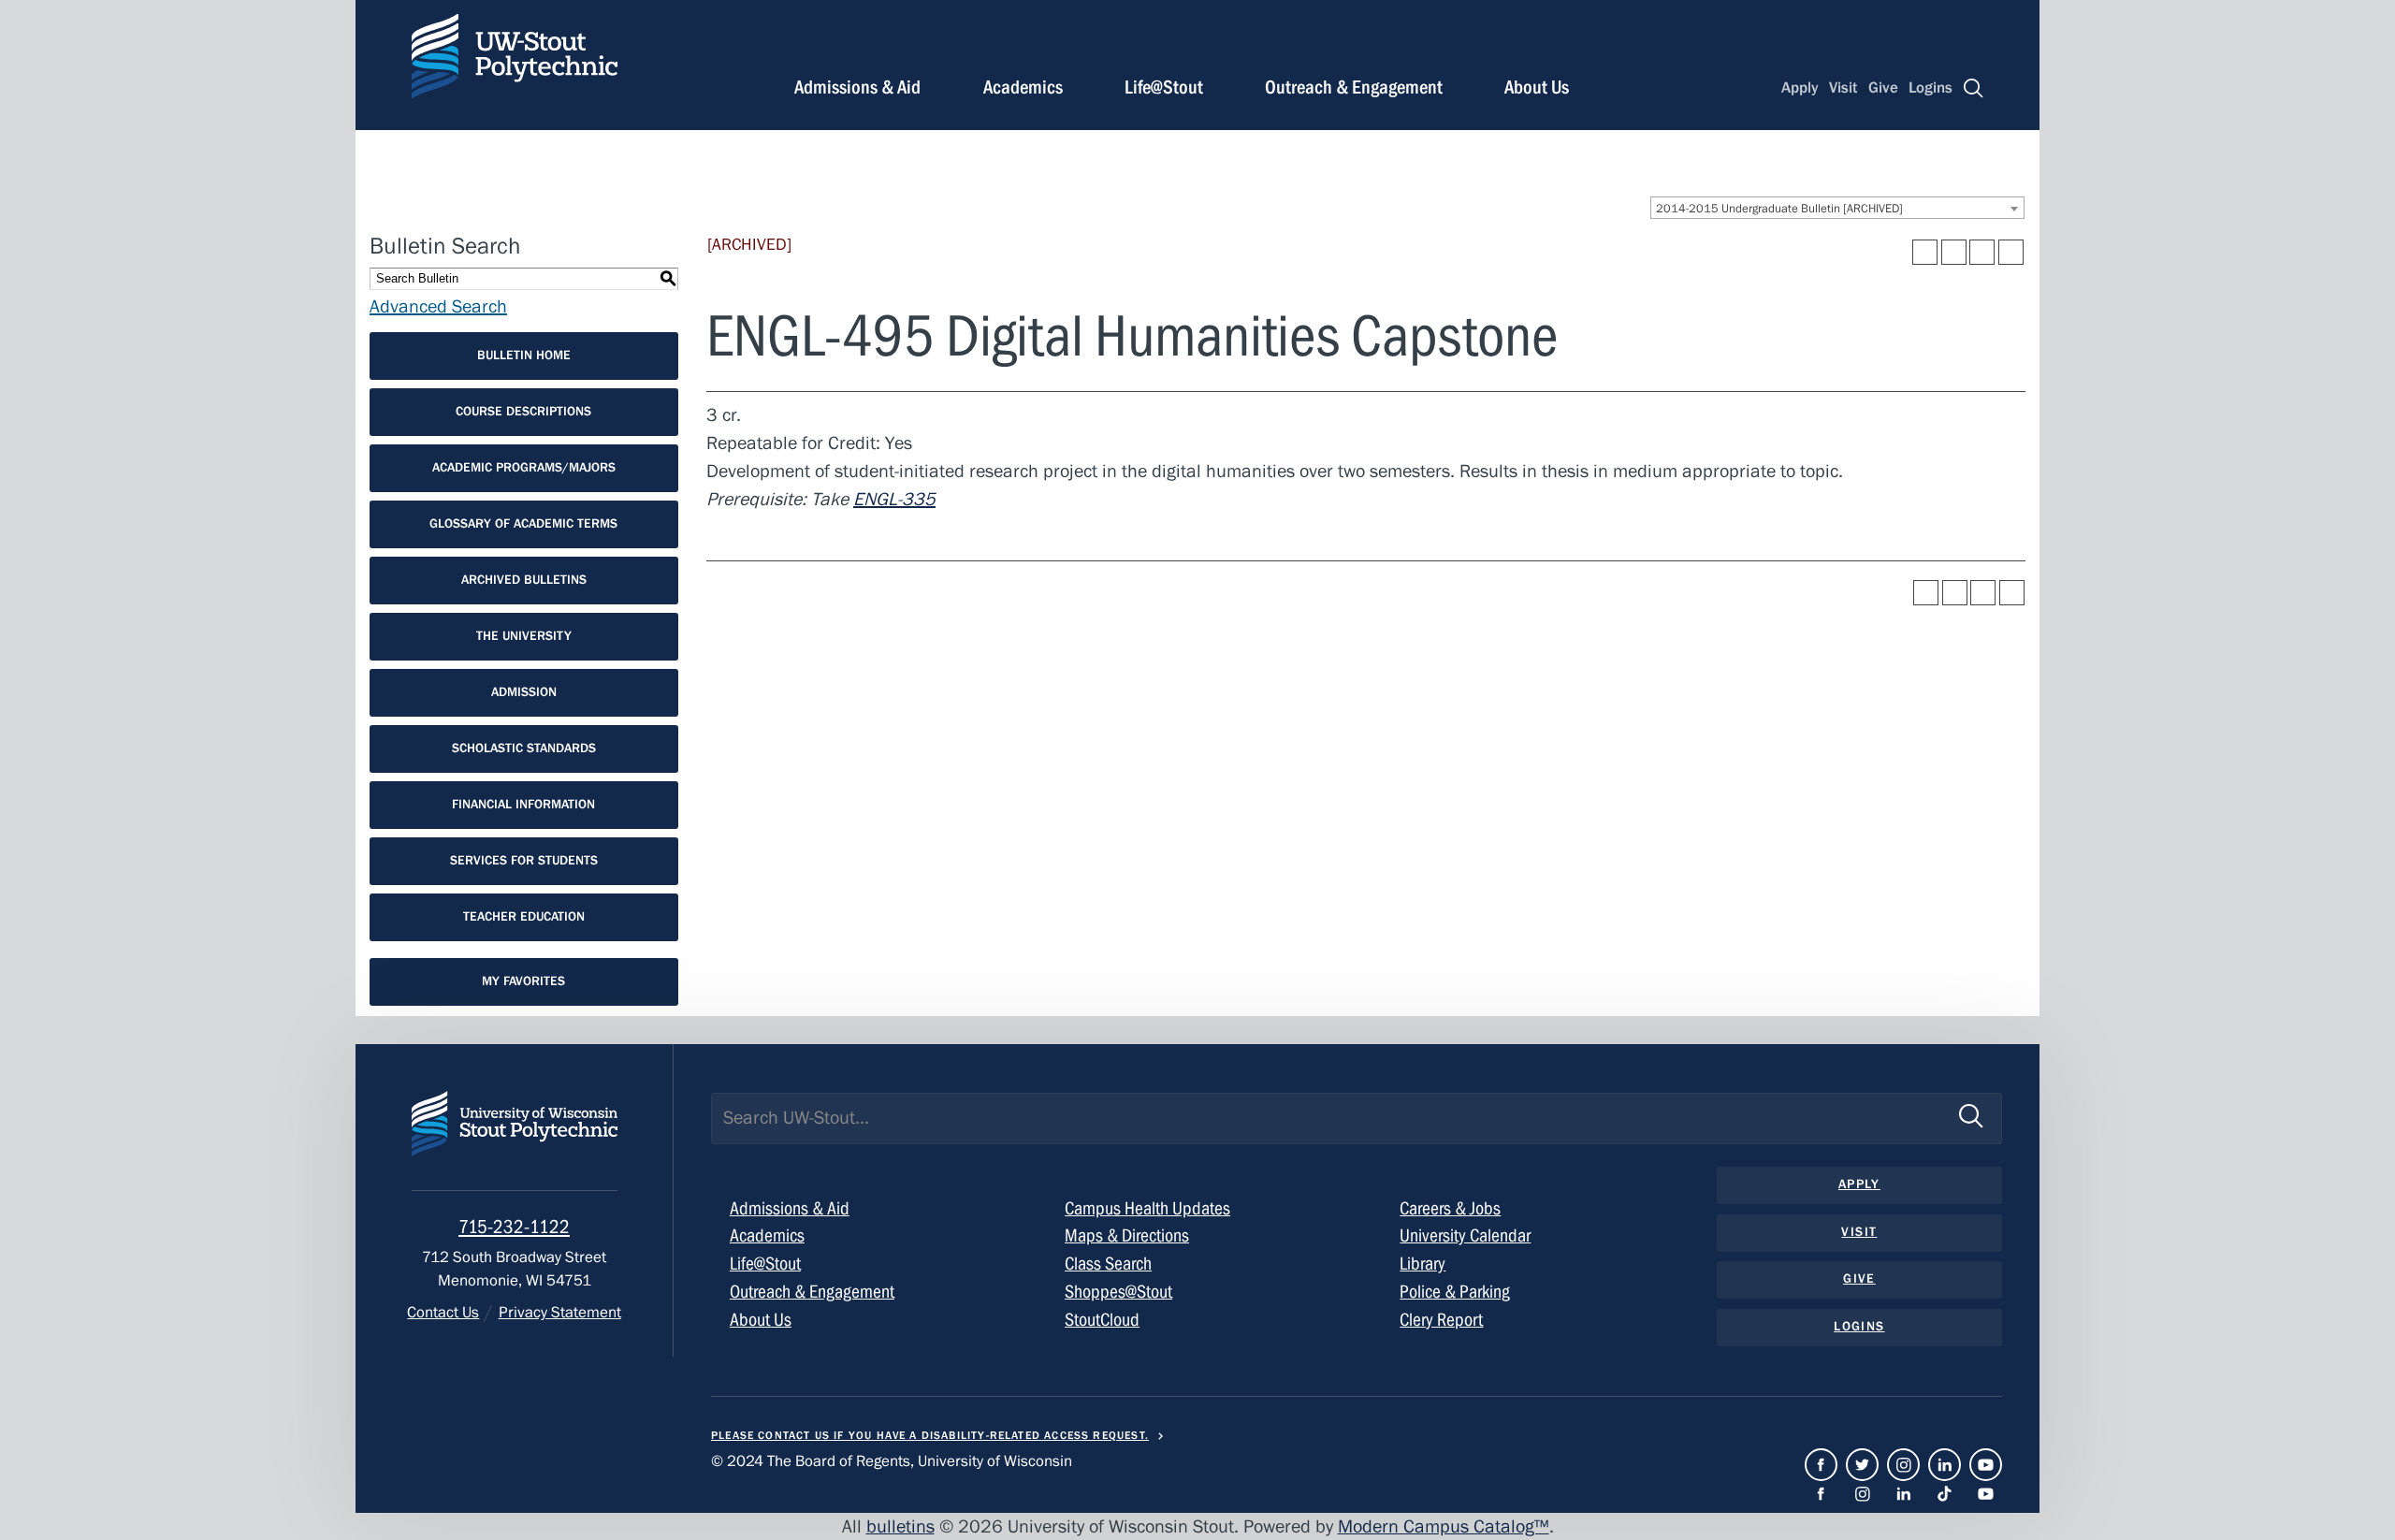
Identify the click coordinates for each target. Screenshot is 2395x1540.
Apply (1800, 88)
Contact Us (443, 1313)
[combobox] (1837, 208)
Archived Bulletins (524, 580)
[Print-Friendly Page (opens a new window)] (1982, 252)
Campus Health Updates (1147, 1208)
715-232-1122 (514, 1227)
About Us (1537, 87)
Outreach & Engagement (1354, 87)
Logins (1931, 88)
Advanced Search (438, 306)
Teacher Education (524, 917)
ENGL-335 (894, 499)
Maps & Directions (1127, 1235)
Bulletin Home (524, 356)
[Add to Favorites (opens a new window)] (1925, 252)
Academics (1023, 87)
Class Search (1108, 1264)
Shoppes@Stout (1118, 1292)
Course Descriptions (523, 412)
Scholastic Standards (524, 748)
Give (1883, 88)
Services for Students (524, 861)
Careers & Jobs (1450, 1208)
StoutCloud (1102, 1320)
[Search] (1974, 88)
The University (524, 636)
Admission (524, 692)
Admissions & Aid (857, 87)
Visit (1843, 88)
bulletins (900, 1526)
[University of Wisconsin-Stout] (515, 1141)
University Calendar (1465, 1235)
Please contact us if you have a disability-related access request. (930, 1435)
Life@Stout (1164, 87)
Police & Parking (1455, 1292)
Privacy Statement (559, 1313)
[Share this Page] (1954, 252)
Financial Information (523, 805)
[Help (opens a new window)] (2011, 252)
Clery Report (1441, 1320)
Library (1422, 1264)
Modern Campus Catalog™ (1444, 1526)
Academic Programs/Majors (524, 468)
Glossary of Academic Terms (523, 524)
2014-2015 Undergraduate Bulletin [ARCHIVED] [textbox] (1779, 209)
